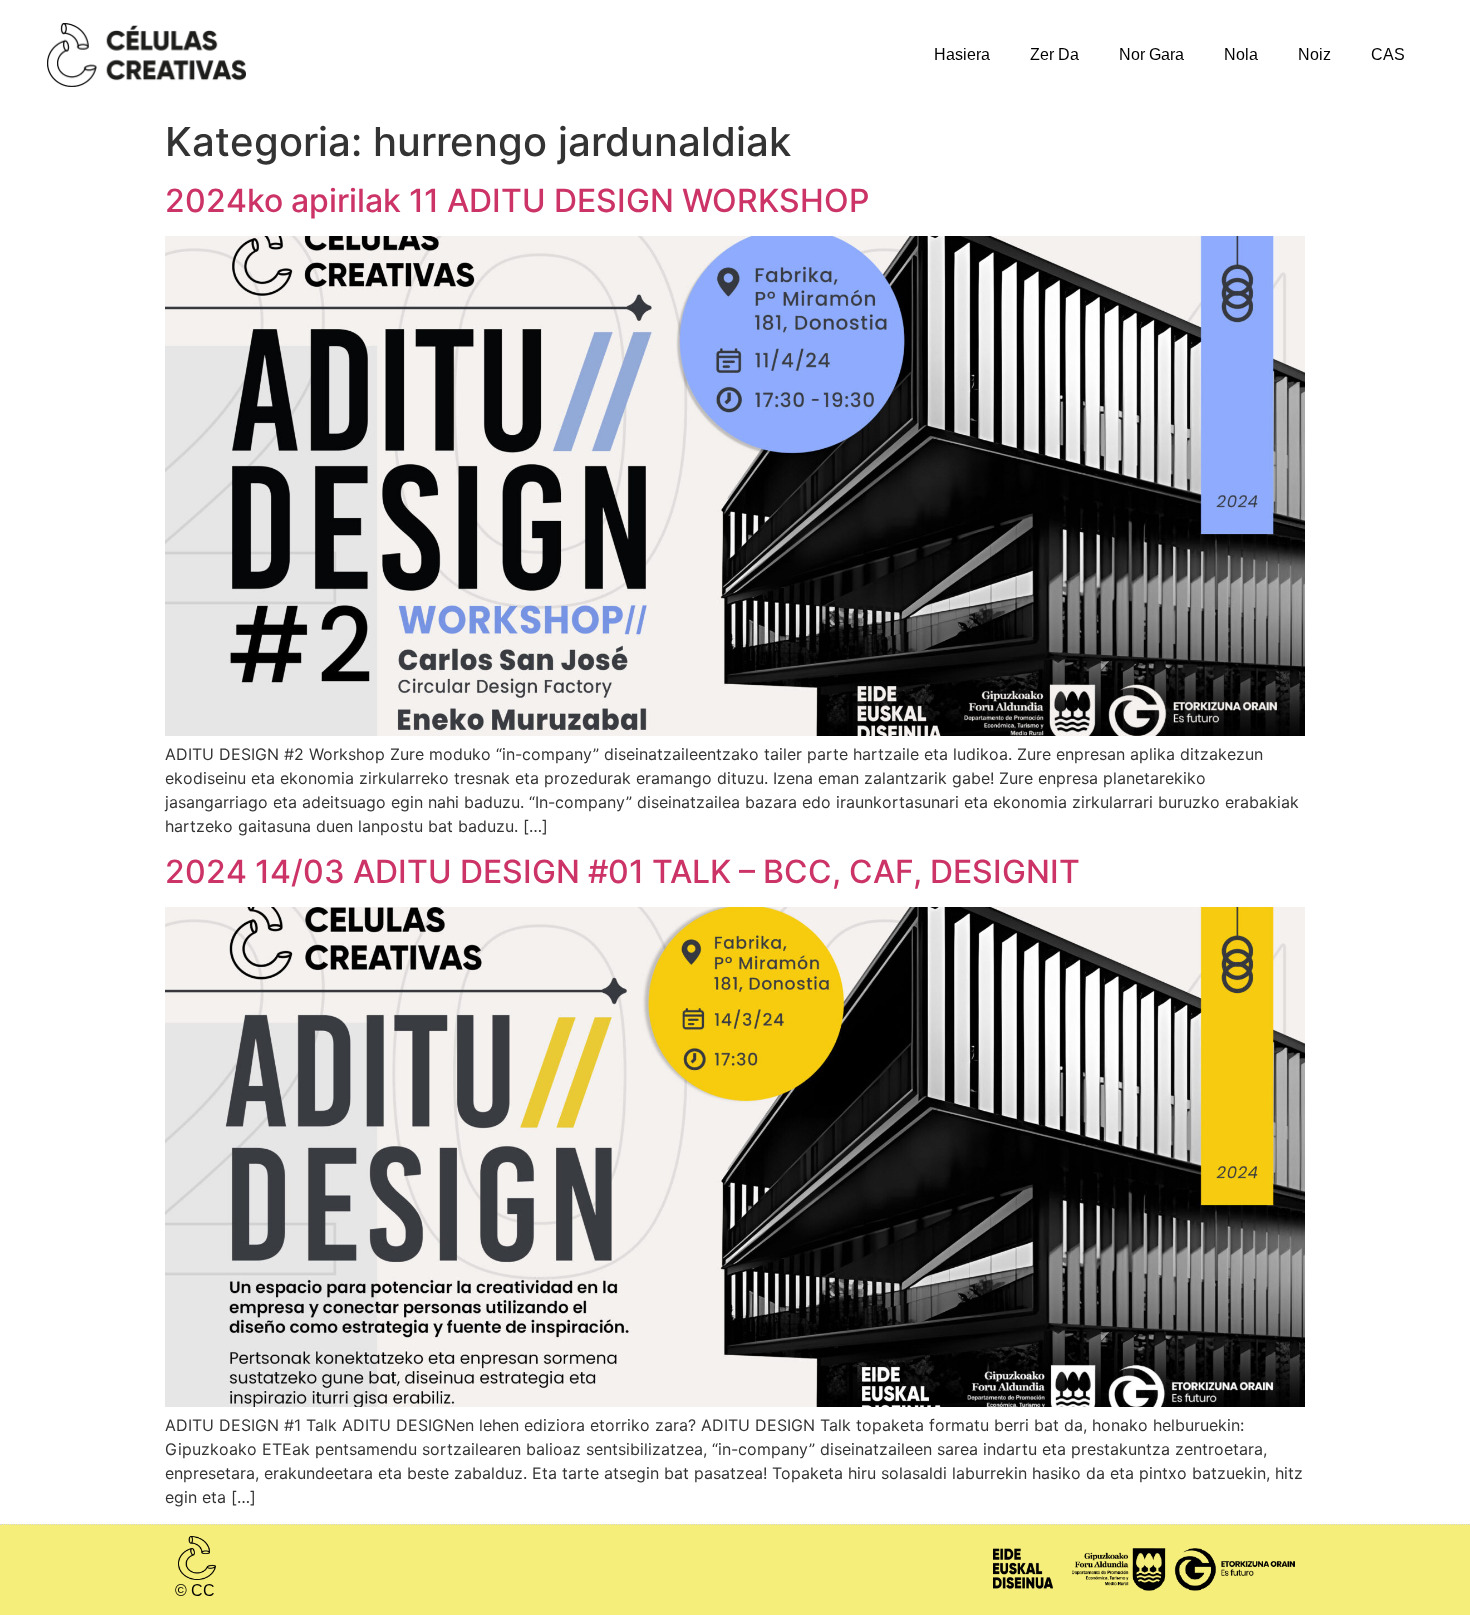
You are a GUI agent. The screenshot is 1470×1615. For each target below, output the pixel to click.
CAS (1388, 54)
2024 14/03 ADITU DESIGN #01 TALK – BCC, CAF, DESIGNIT (622, 871)
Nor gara (1151, 54)
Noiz (1314, 54)
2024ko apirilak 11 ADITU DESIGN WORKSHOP (517, 200)
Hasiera (962, 54)
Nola (1241, 54)
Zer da (1054, 54)
